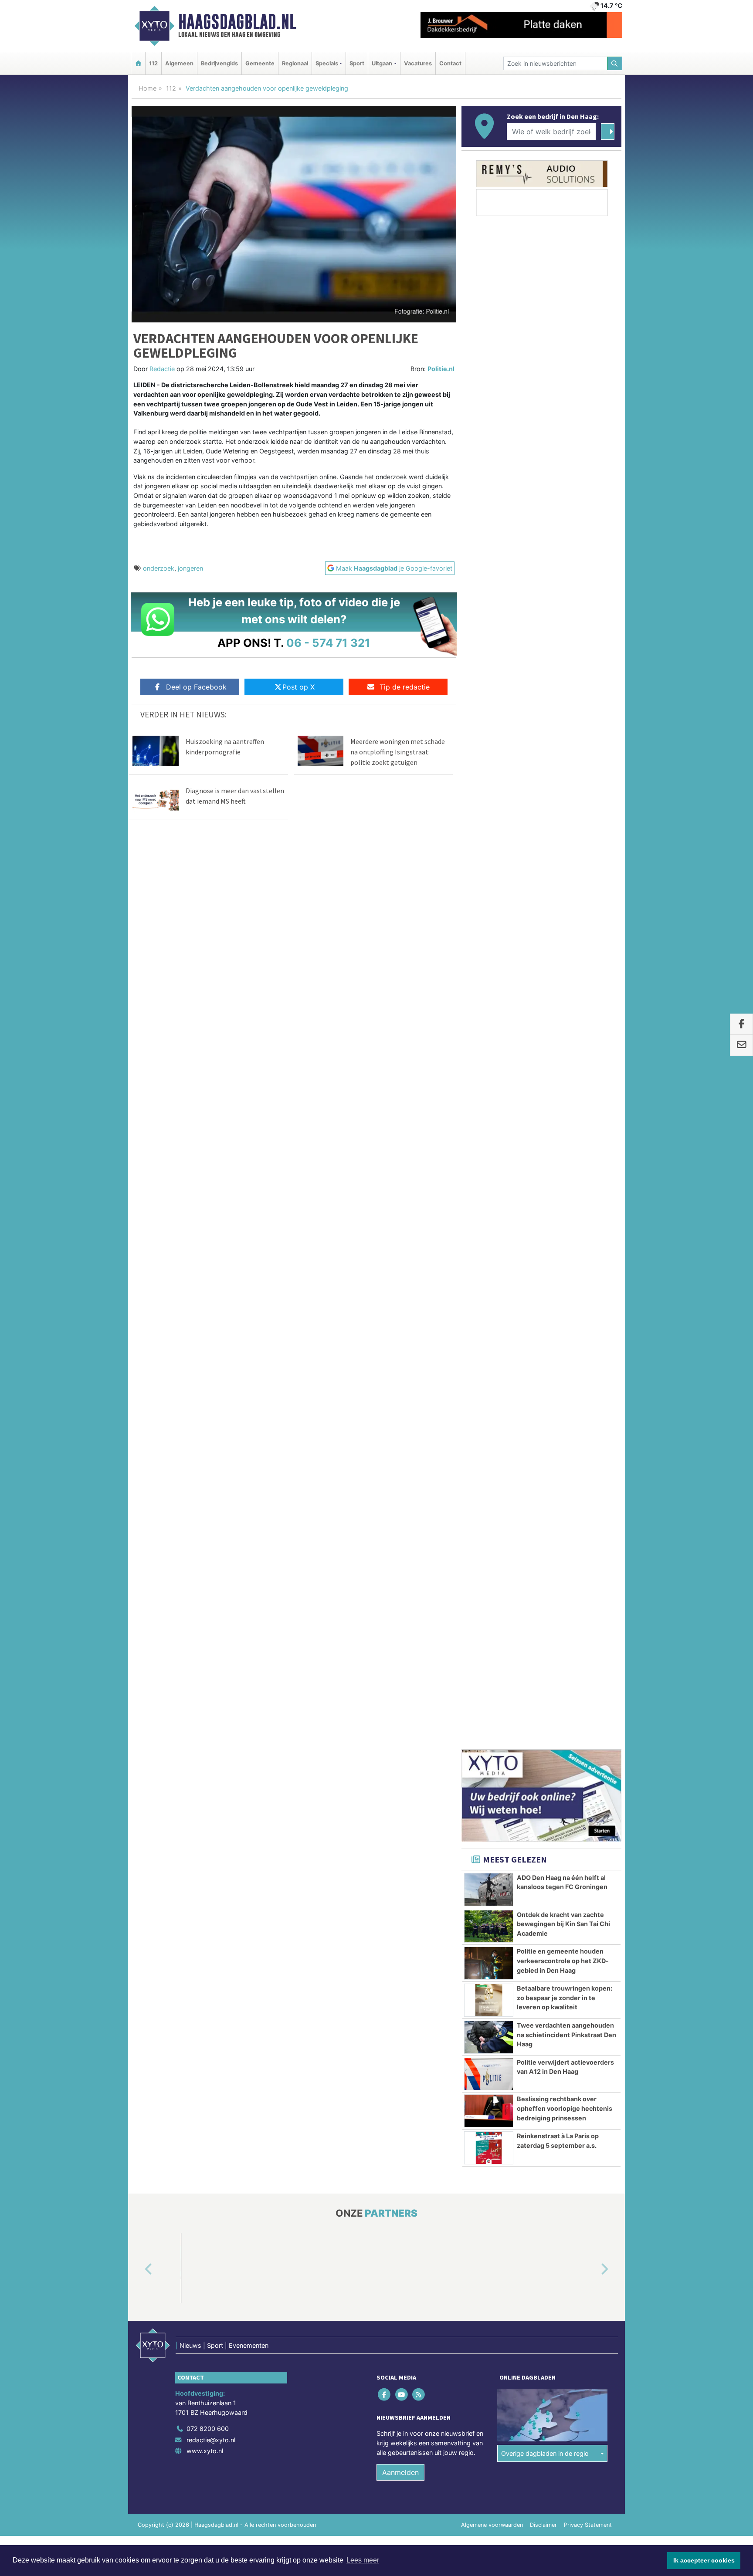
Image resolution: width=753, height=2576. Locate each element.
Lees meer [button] (363, 2560)
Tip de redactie (405, 687)
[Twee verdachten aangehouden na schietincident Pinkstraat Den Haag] (489, 905)
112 (153, 63)
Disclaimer (543, 1392)
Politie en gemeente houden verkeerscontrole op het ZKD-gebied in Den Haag (563, 828)
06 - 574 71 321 (328, 643)
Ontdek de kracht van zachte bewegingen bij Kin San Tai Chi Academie (563, 791)
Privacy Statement (588, 1392)
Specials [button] (327, 63)
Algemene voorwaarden (492, 1392)
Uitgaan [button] (382, 63)
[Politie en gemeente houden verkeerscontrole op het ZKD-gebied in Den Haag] (489, 831)
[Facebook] (385, 1262)
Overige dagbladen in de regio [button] (545, 1321)
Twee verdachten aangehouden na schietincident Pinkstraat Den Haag (566, 902)
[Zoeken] (615, 63)
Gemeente (260, 63)
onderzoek (159, 568)
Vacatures (418, 63)
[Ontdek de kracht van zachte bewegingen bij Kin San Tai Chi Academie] (489, 794)
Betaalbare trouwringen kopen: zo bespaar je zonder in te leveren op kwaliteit (565, 865)
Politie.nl (441, 369)
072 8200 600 (208, 1296)
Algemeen (179, 63)
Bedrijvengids (219, 63)
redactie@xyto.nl (211, 1307)
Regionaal (295, 63)
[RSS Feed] (419, 1262)
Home (148, 88)
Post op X (298, 687)
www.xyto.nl (205, 1318)
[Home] (138, 63)
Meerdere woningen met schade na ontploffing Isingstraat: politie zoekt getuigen (398, 752)
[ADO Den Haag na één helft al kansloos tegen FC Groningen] (489, 757)
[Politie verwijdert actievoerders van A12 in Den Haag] (489, 942)
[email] (741, 1045)
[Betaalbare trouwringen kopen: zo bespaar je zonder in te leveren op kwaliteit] (489, 868)
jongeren (190, 568)
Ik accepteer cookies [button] (704, 2560)
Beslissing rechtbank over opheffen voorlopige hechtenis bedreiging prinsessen (565, 976)
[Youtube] (402, 1262)
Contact (450, 63)
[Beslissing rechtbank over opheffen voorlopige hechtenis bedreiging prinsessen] (489, 978)
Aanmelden (400, 1340)
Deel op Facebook (196, 687)
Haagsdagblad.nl (237, 22)
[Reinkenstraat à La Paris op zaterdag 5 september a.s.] (489, 1015)
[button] (139, 1137)
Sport (357, 63)
